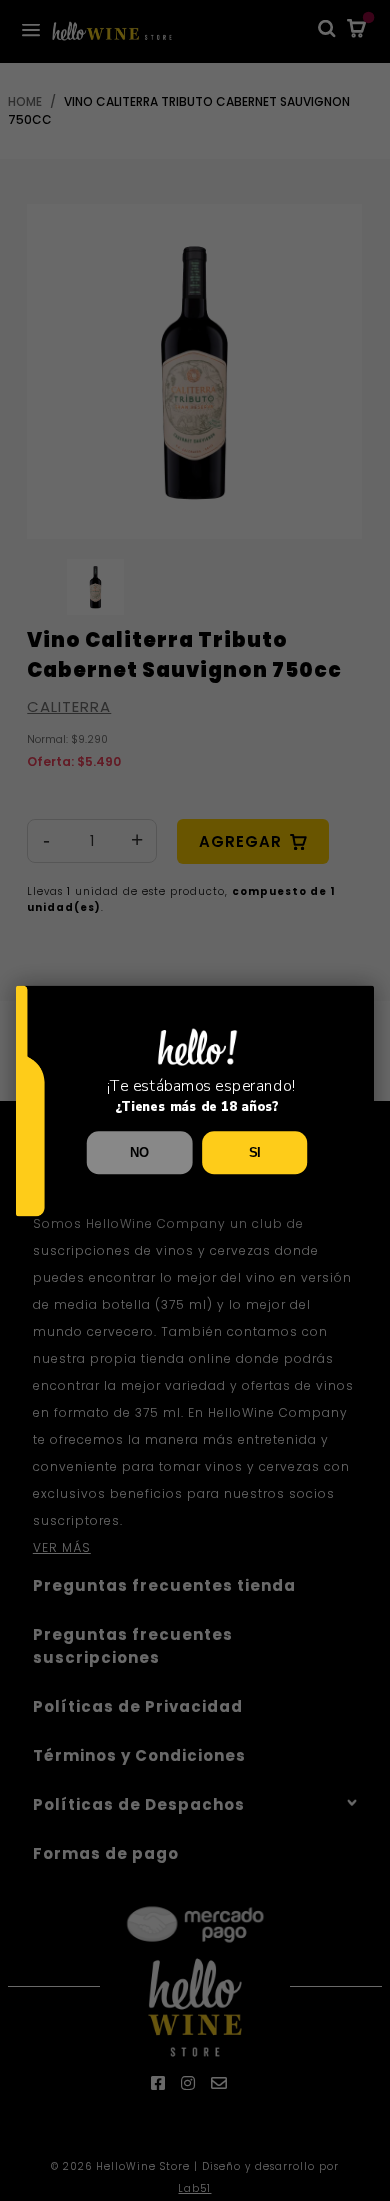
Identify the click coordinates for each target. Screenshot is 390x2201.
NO (139, 1152)
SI (255, 1152)
